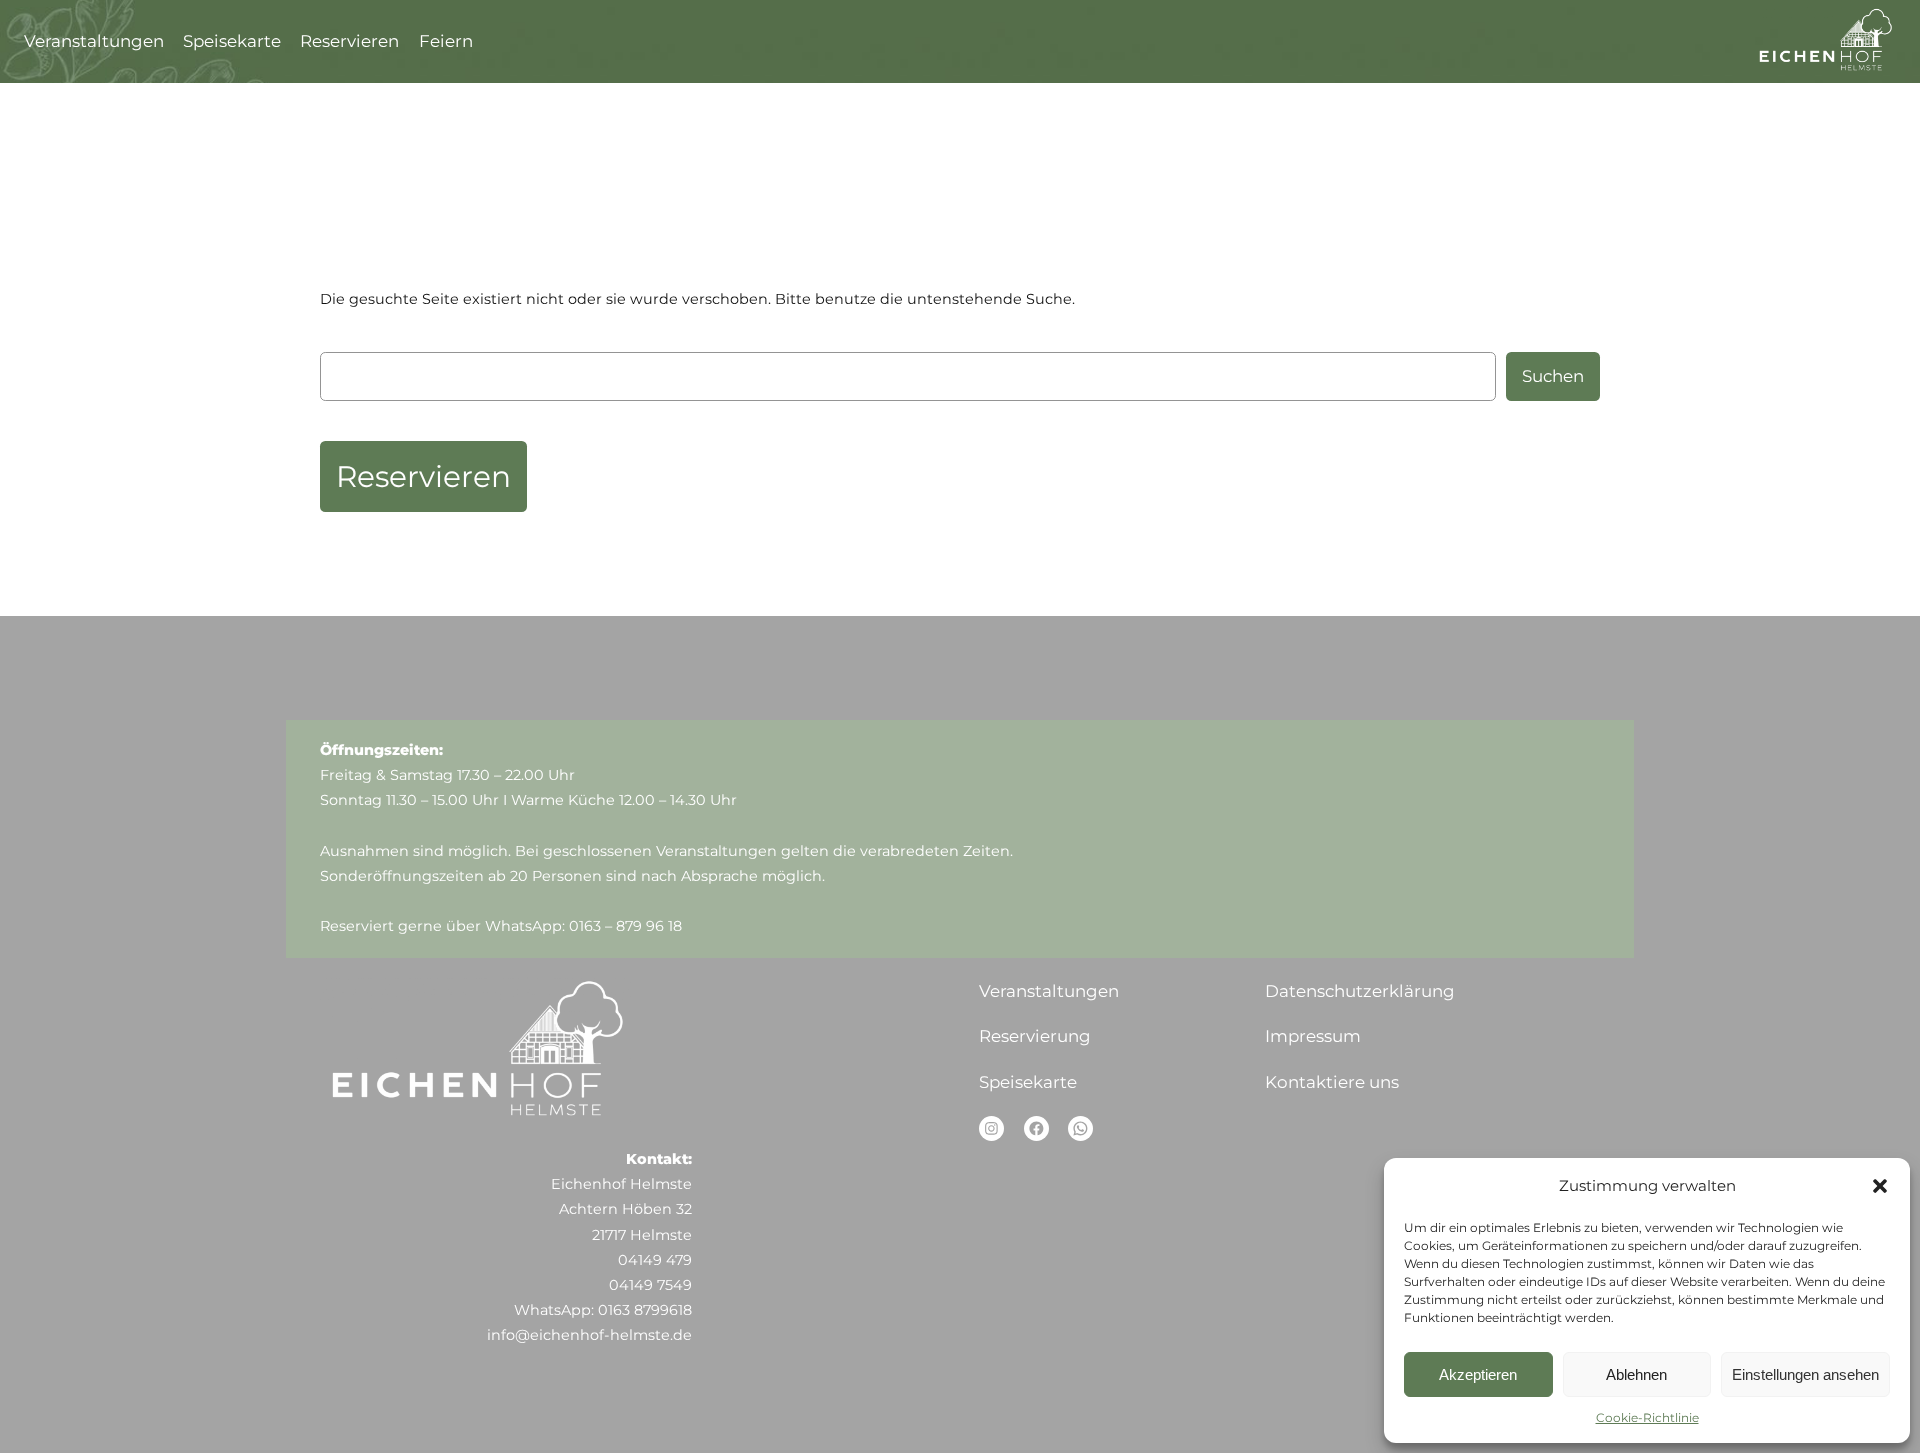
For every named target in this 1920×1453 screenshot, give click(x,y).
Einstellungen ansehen (1805, 1374)
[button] (1880, 1186)
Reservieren (423, 476)
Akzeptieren (1478, 1374)
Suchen (1553, 376)
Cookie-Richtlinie (1647, 1417)
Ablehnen (1636, 1374)
